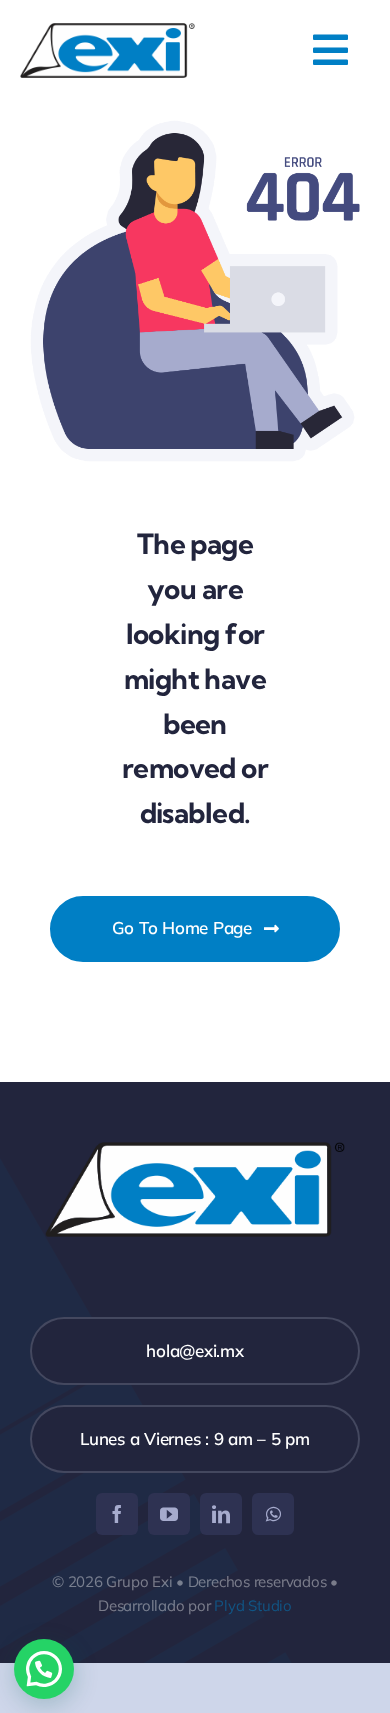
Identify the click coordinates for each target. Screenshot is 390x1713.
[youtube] (169, 1514)
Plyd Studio (253, 1605)
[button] (44, 1669)
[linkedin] (221, 1514)
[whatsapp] (273, 1514)
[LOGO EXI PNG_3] (107, 31)
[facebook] (117, 1514)
